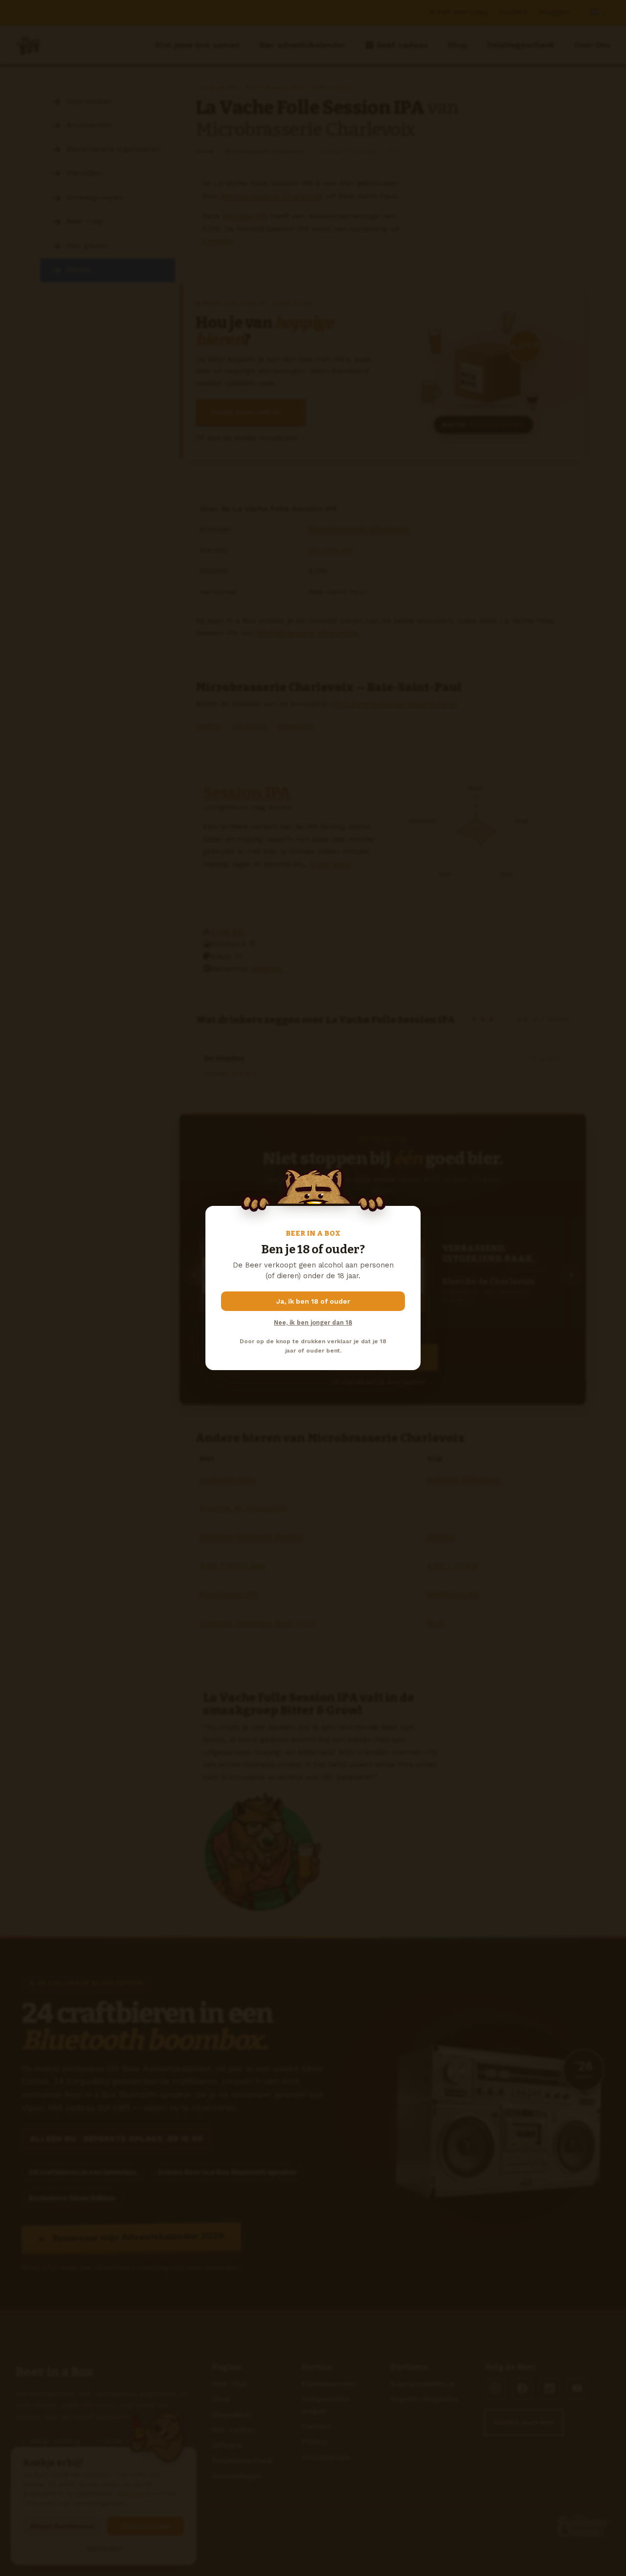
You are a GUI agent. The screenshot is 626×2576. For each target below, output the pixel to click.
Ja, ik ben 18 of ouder (313, 1301)
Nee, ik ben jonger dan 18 (313, 1322)
